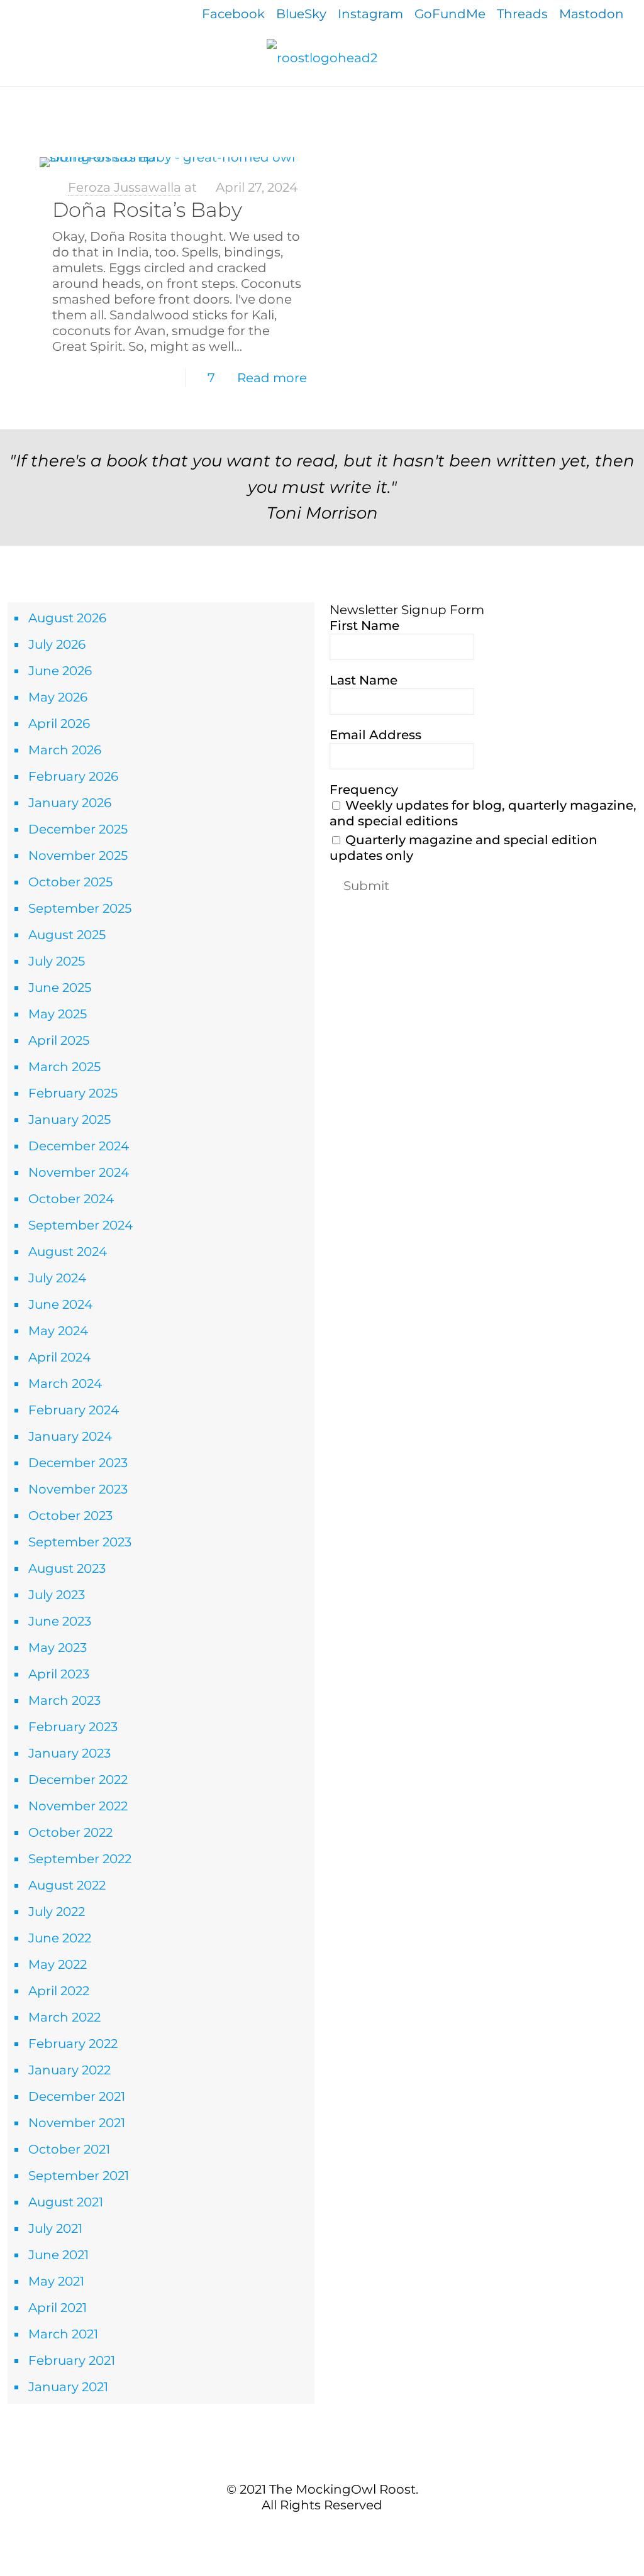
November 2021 (77, 2123)
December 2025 (78, 829)
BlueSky (301, 14)
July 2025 (57, 961)
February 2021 (72, 2360)
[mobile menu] (11, 104)
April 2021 (58, 2308)
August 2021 (66, 2202)
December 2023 (78, 1463)
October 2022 (70, 1832)
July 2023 (57, 1595)
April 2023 (59, 1674)
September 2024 (80, 1225)
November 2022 (78, 1806)
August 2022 (67, 1885)
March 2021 (63, 2334)
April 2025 (59, 1040)
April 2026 (59, 724)
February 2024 (74, 1410)
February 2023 (73, 1727)
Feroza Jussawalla (125, 187)
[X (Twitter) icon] (315, 2531)
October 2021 (69, 2149)
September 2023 (80, 1542)
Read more (272, 378)
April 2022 (59, 1991)
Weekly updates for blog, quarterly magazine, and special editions (483, 813)
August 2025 (67, 935)
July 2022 (57, 1912)
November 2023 (78, 1489)
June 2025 (60, 988)
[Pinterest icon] (329, 2531)
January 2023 (69, 1753)
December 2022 (78, 1780)
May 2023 (58, 1648)
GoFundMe (450, 14)
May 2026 (58, 697)
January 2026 (70, 803)
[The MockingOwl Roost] (322, 57)
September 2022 (80, 1859)
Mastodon (591, 14)
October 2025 (70, 882)
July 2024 (57, 1278)
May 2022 (58, 1964)
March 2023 (64, 1700)
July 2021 (55, 2228)
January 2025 (69, 1120)
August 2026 (67, 618)
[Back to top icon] (322, 2462)
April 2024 (59, 1357)
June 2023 (60, 1621)
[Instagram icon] (342, 2531)
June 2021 (58, 2255)
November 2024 (79, 1172)
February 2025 (73, 1093)
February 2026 (73, 776)
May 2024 (58, 1331)
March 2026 (65, 750)
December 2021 (77, 2096)
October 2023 (70, 1516)
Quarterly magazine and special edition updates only (464, 848)
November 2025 (78, 856)
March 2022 (64, 2017)
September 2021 (79, 2176)
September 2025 (80, 908)
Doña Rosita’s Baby (147, 210)
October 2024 (71, 1199)
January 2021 (68, 2387)
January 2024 (70, 1436)
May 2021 (56, 2281)
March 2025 (64, 1067)
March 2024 (65, 1384)
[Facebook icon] (302, 2531)
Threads (522, 14)
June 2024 (60, 1304)
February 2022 (73, 2044)
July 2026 (57, 644)
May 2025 (58, 1014)
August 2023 (67, 1568)
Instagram (370, 14)
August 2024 (68, 1252)
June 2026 (60, 671)
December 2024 (79, 1146)
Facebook (233, 14)
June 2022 (60, 1938)
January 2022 (69, 2070)
